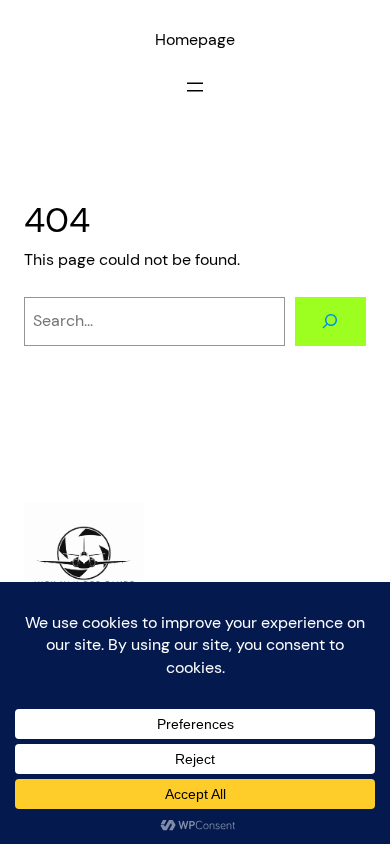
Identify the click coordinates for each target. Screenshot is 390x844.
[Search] (330, 322)
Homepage (195, 39)
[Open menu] (195, 87)
